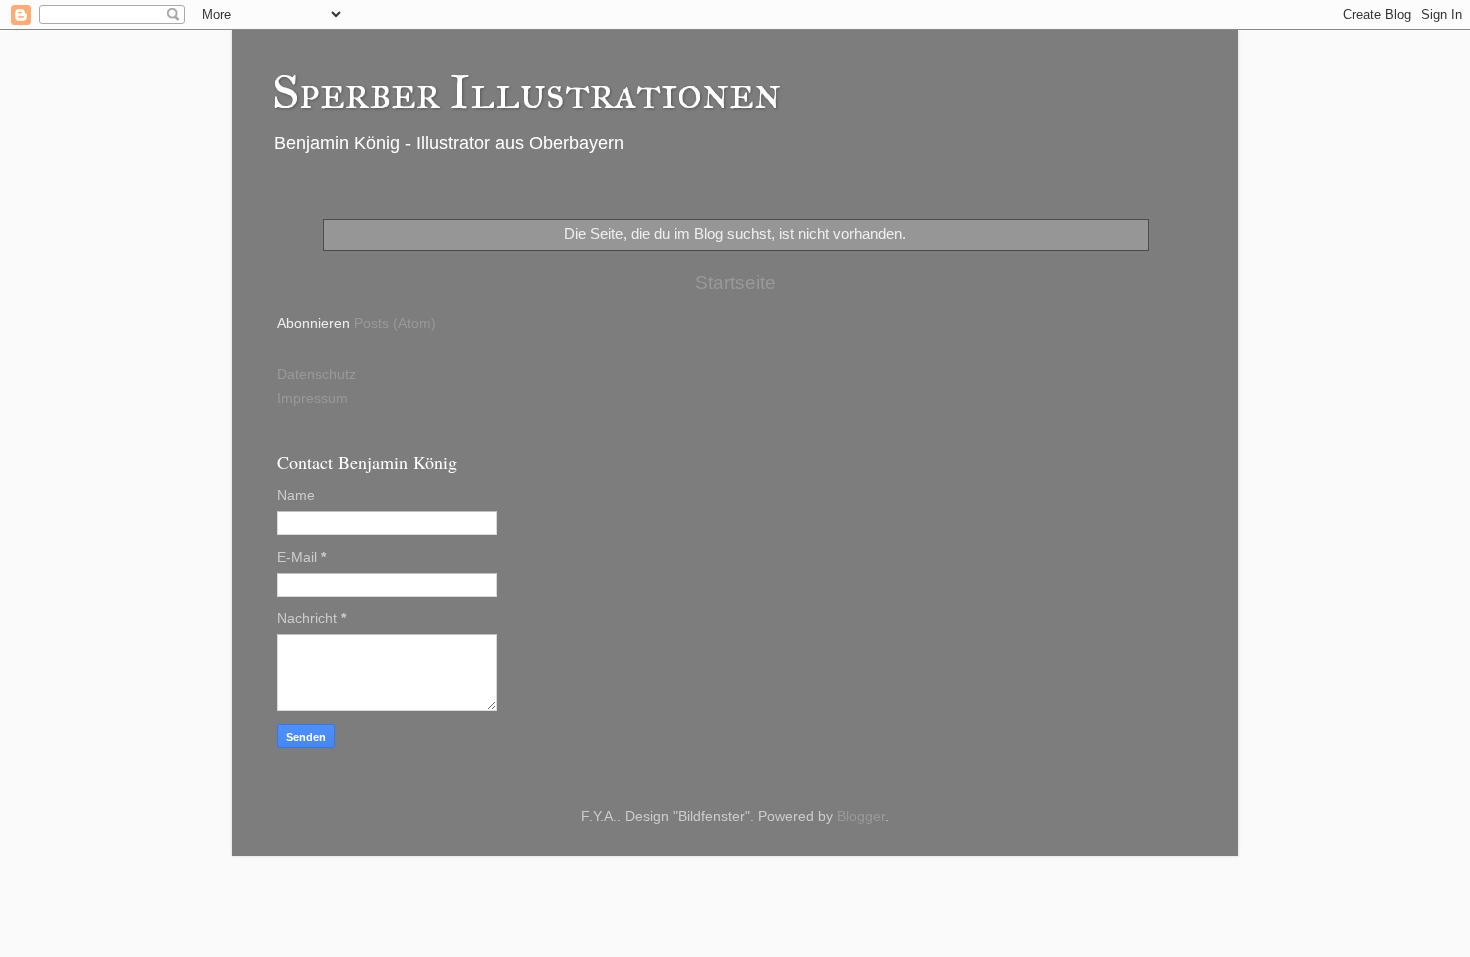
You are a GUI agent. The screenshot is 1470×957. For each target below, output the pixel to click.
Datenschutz (316, 374)
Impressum (312, 398)
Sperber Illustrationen (526, 91)
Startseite (735, 282)
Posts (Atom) (395, 323)
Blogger (861, 816)
